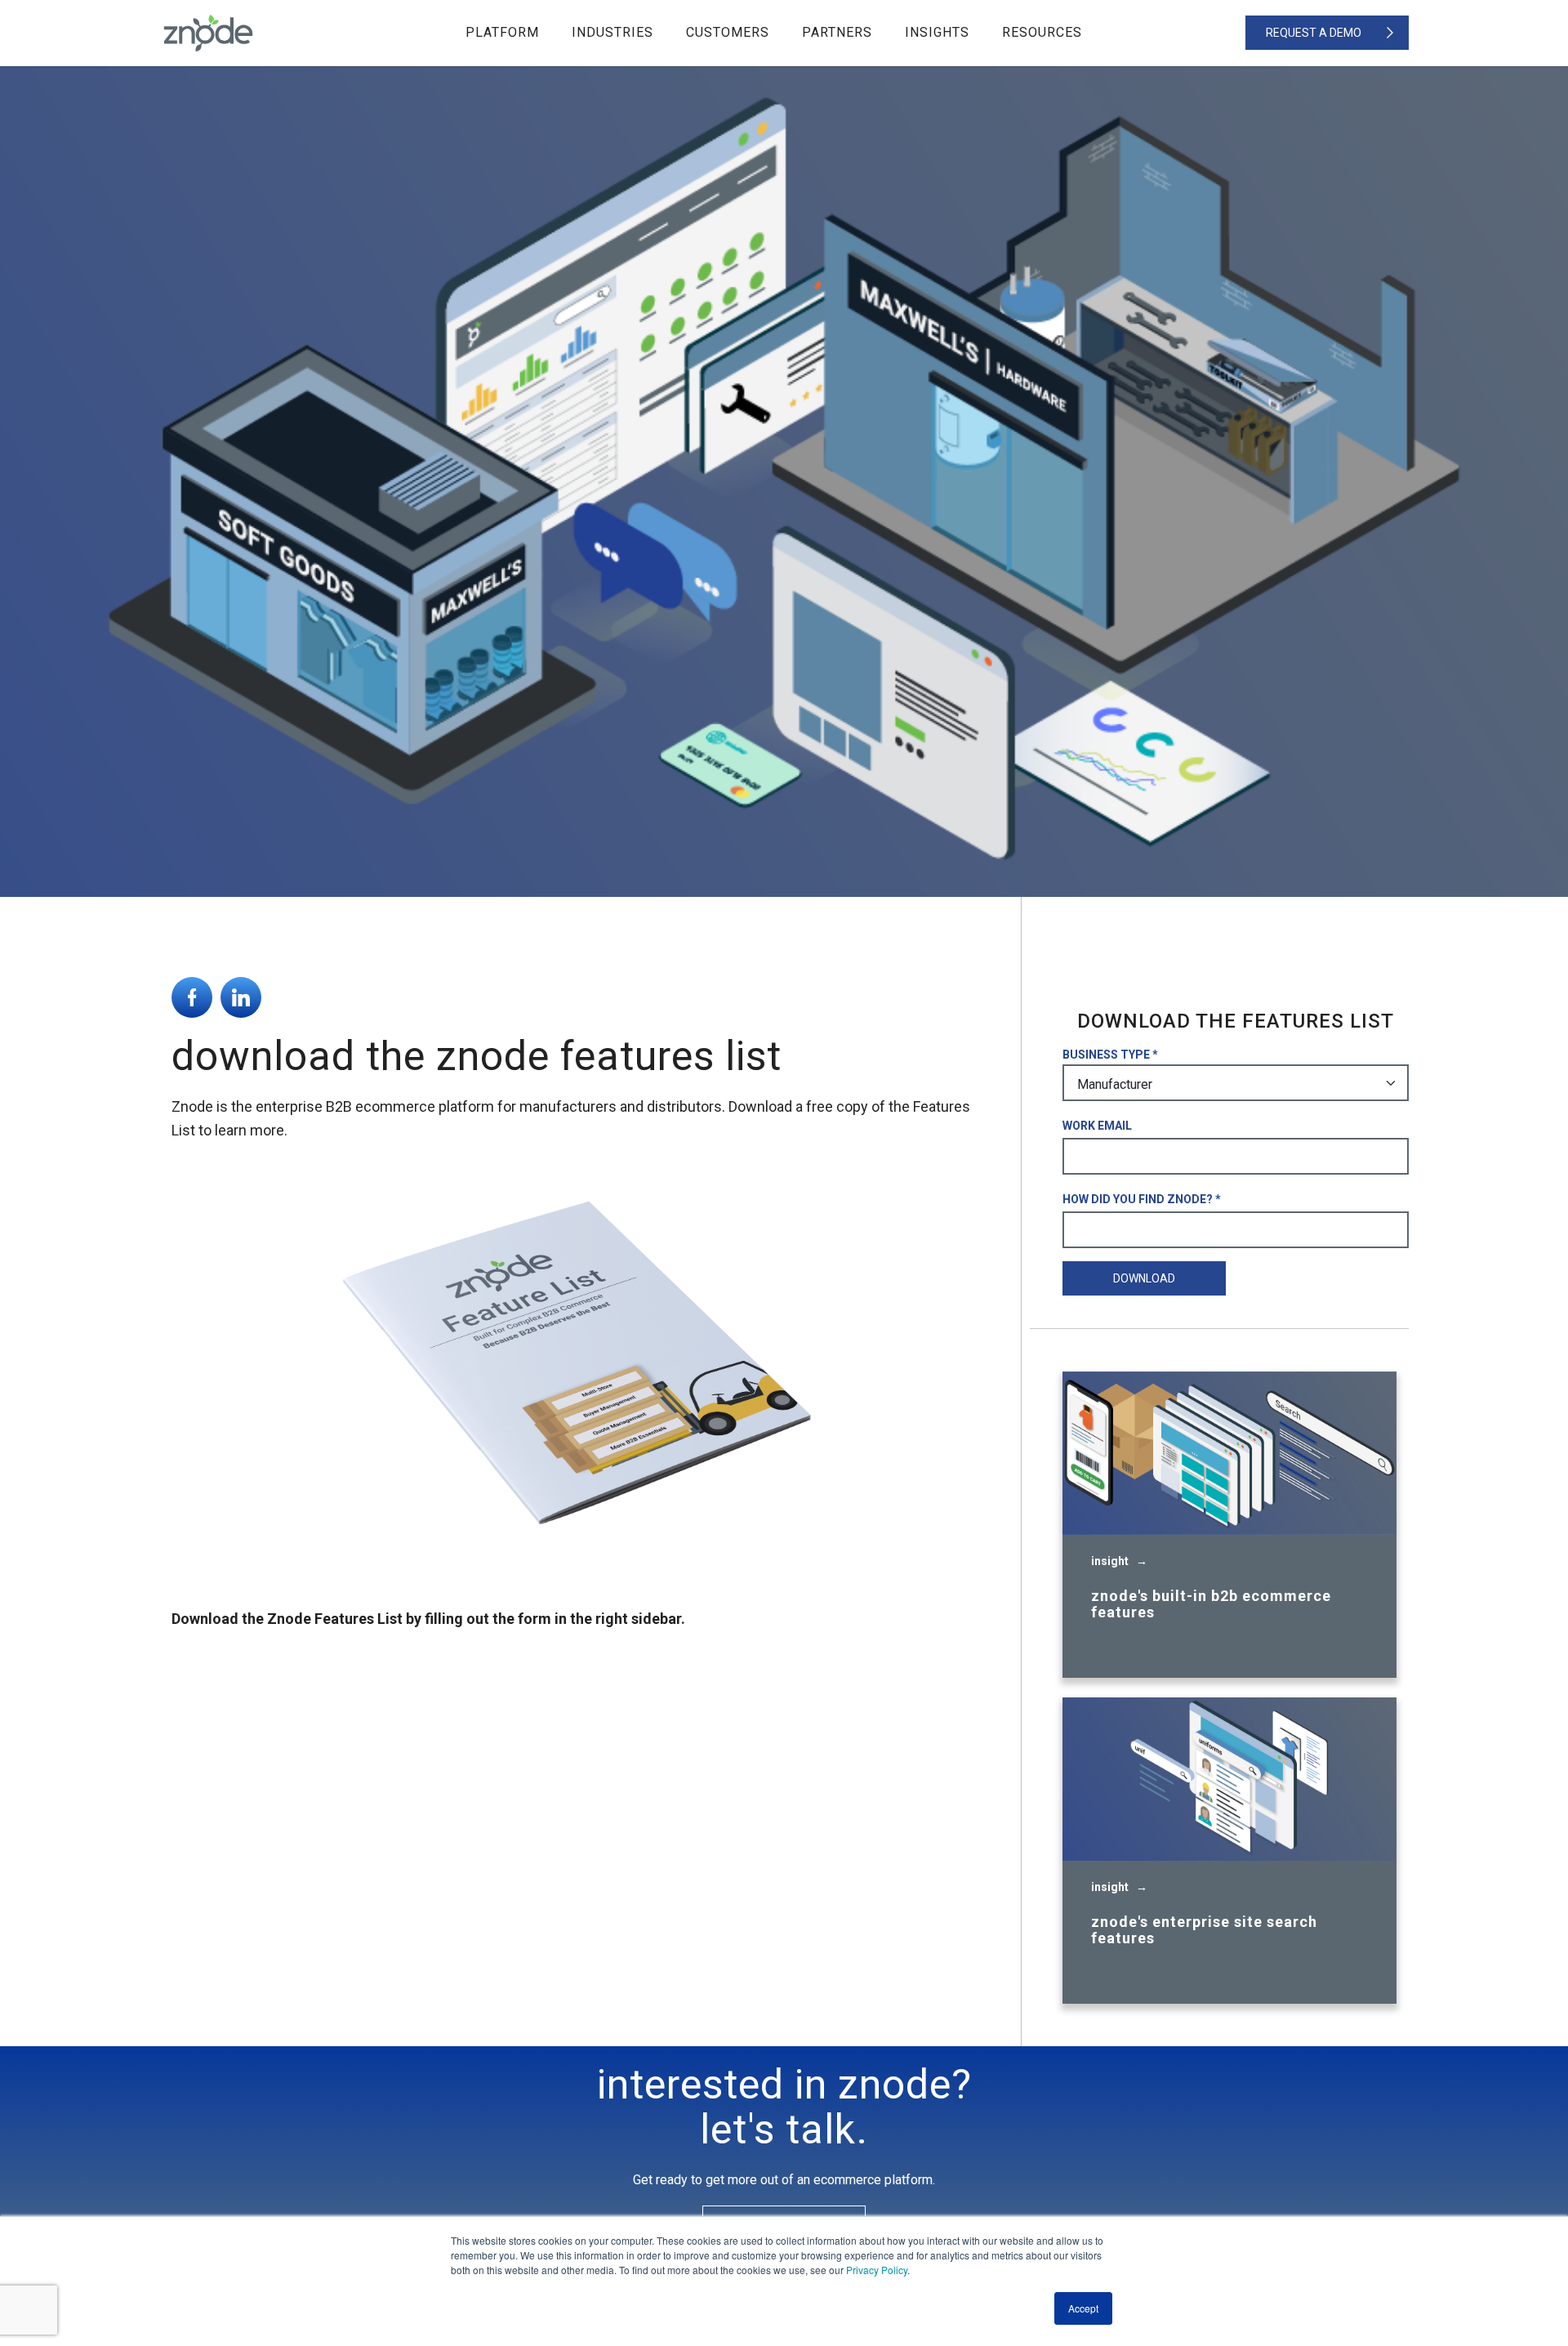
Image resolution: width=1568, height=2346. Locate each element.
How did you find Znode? (1138, 1199)
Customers (728, 32)
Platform (502, 32)
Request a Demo (1314, 33)
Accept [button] (1083, 2308)
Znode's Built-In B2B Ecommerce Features (1211, 1604)
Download (1144, 1278)
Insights (937, 32)
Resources (1042, 32)
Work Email (1097, 1126)
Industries (612, 32)
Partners (837, 32)
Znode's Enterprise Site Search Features (1204, 1930)
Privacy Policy (877, 2270)
